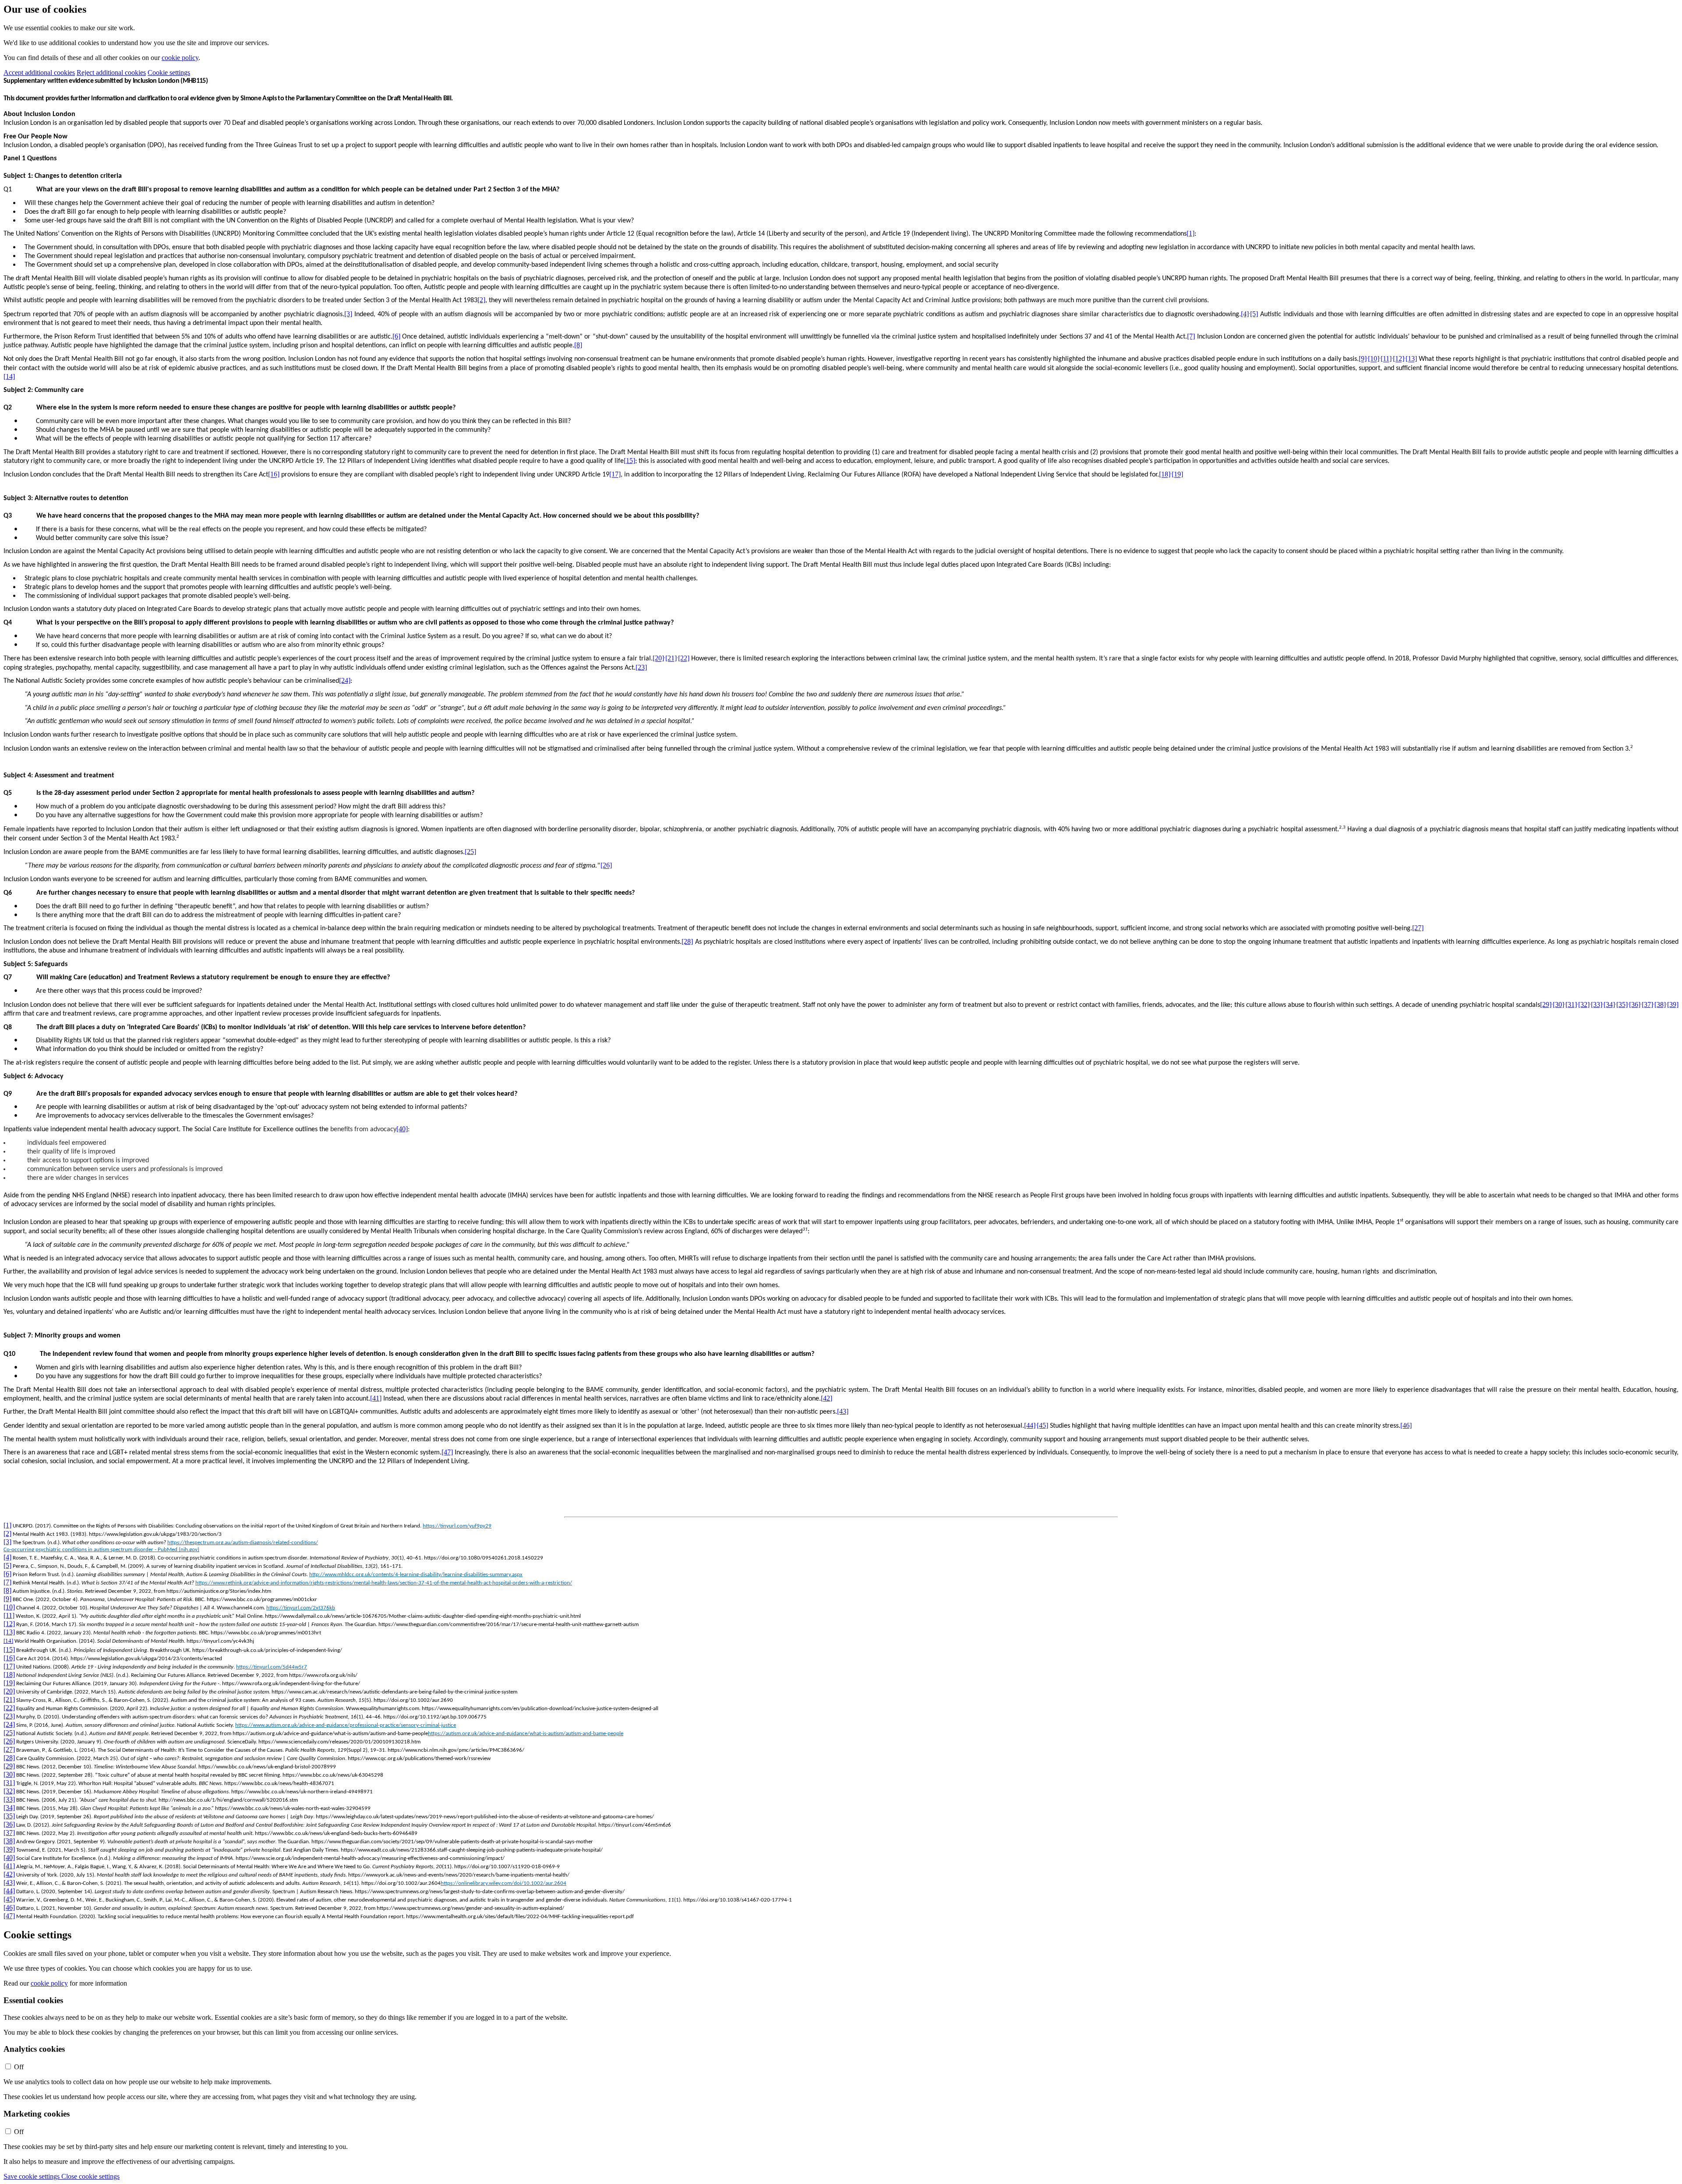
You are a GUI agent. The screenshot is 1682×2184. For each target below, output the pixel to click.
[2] (481, 300)
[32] (1584, 1004)
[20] (658, 658)
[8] (578, 345)
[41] (376, 1398)
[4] (1245, 314)
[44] (1030, 1425)
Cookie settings (169, 72)
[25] (470, 852)
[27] (1418, 928)
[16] (274, 475)
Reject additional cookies (111, 72)
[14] (9, 376)
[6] (396, 336)
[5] (1254, 314)
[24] (345, 680)
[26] (606, 866)
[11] (1386, 359)
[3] (348, 314)
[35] (1622, 1004)
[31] (1571, 1004)
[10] (1374, 359)
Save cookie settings (32, 2176)
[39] (1673, 1004)
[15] (629, 460)
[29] (1546, 1004)
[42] (827, 1398)
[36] (1635, 1004)
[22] (684, 658)
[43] (843, 1411)
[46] (1406, 1425)
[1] (1191, 233)
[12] (1399, 359)
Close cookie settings (90, 2176)
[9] (1363, 359)
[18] (1165, 475)
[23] (641, 667)
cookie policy (180, 58)
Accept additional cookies (39, 72)
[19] (1177, 475)
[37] (1647, 1004)
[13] (1411, 359)
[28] (687, 941)
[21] (671, 658)
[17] (615, 475)
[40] (402, 1129)
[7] (1191, 336)
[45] (1042, 1425)
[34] (1609, 1004)
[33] (1597, 1004)
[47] (447, 1452)
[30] (1558, 1004)
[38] (1660, 1004)
